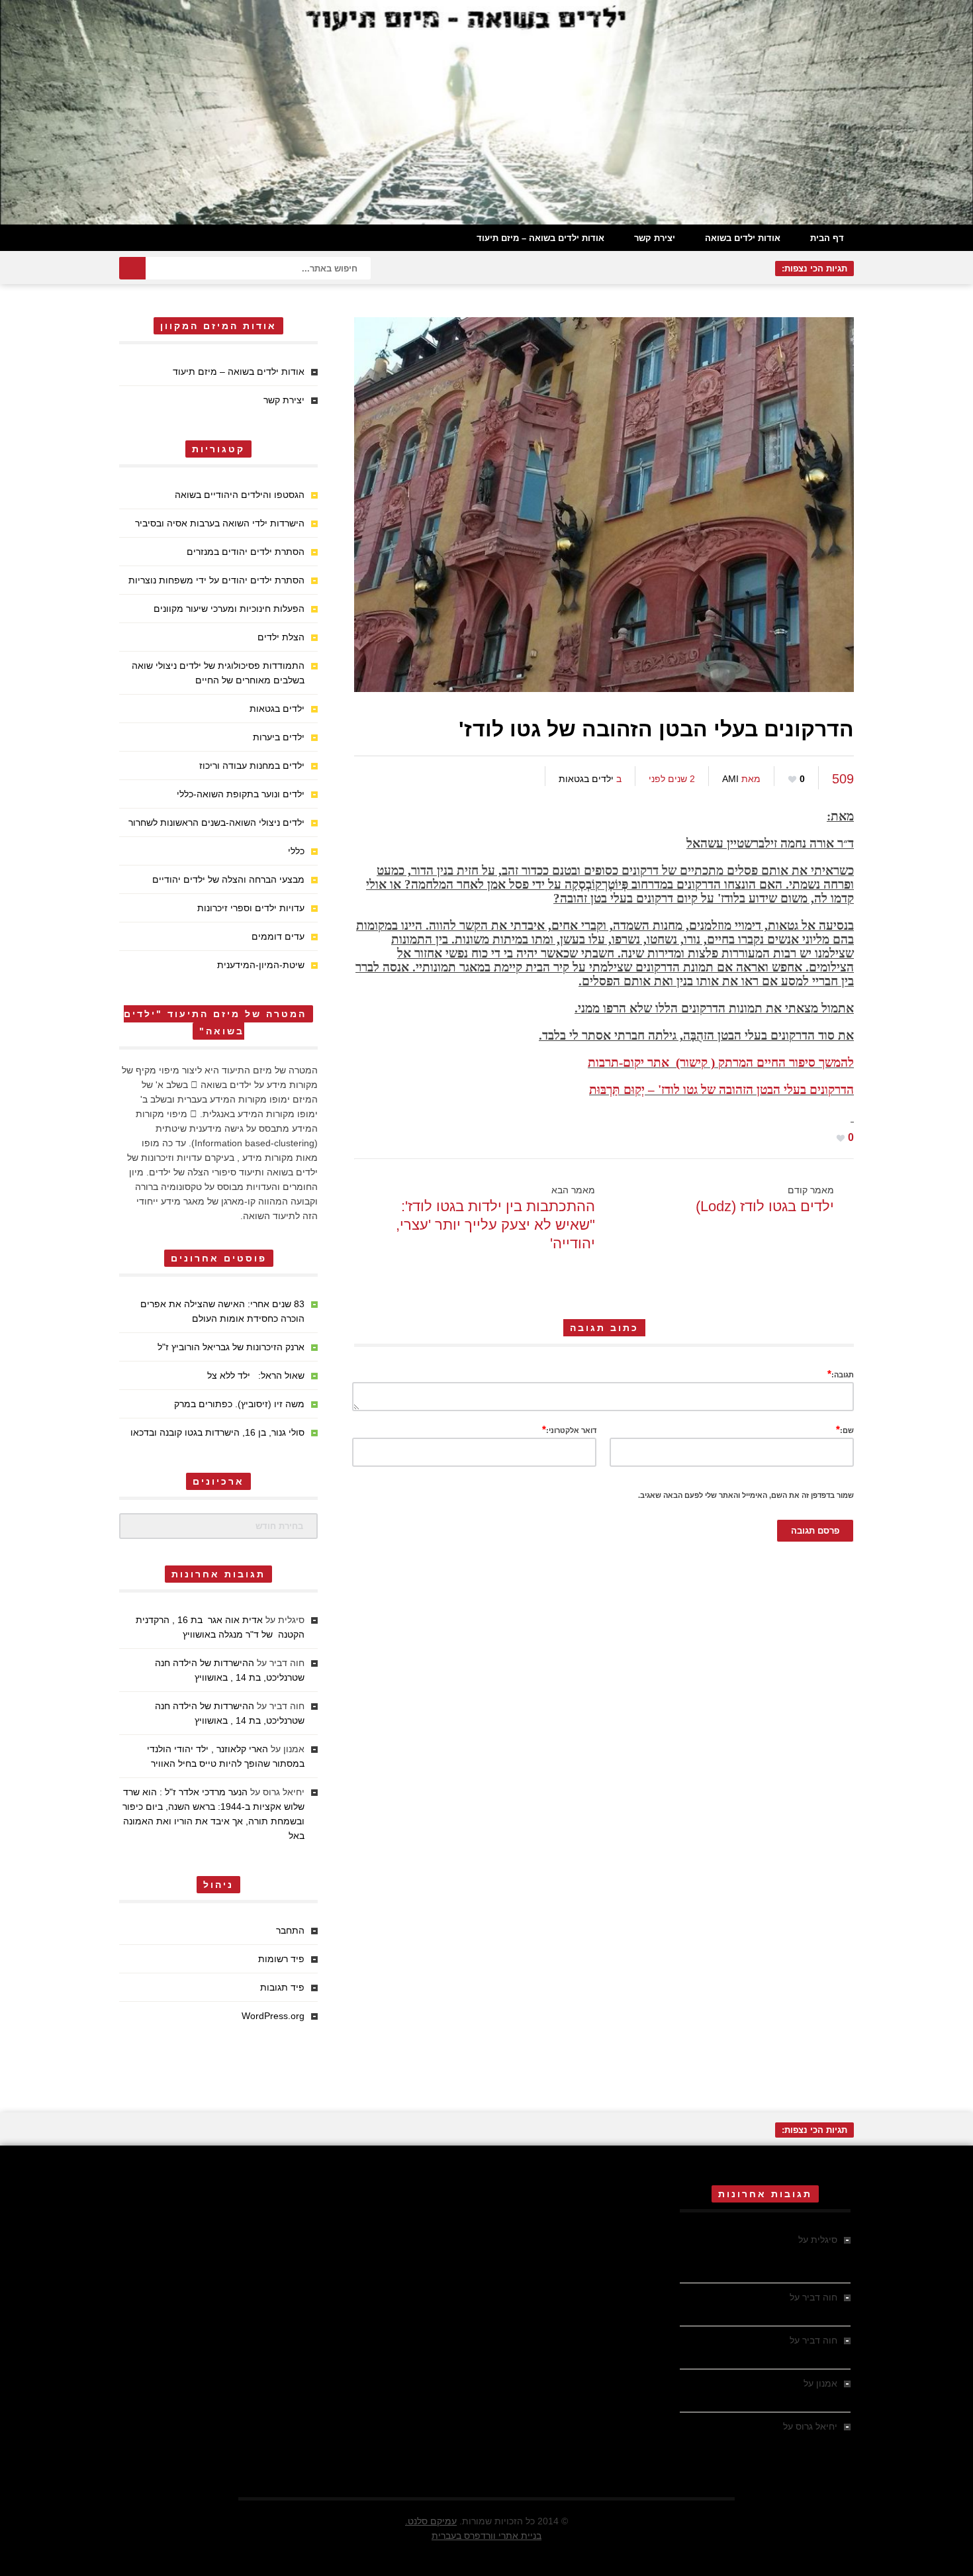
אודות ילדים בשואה (743, 238)
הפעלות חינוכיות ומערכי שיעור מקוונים (229, 609)
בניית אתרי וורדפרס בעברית (486, 2536)
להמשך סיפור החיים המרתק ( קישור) (765, 1063)
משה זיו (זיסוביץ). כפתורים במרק (239, 1404)
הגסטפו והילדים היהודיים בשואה (240, 495)
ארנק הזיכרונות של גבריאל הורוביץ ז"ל (231, 1347)
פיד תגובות (282, 1987)
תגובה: (841, 1374)
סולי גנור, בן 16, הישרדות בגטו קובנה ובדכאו (217, 1432)
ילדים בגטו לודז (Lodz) (765, 1206)
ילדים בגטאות (586, 779)
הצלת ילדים (281, 637)
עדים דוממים (278, 936)
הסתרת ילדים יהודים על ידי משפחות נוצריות (216, 580)
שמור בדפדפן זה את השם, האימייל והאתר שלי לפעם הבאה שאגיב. (746, 1495)
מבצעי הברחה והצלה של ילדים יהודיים (228, 879)
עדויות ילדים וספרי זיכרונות (251, 908)
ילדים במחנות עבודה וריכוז (252, 766)
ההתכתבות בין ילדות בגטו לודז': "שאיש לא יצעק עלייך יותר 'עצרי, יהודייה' (495, 1225)
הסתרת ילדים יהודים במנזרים (246, 552)
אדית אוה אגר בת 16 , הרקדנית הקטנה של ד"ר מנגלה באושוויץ (771, 2254)
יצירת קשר (655, 238)
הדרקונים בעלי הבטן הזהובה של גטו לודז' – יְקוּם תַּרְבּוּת (721, 1090)
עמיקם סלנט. (431, 2521)
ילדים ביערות (279, 737)
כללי (296, 851)
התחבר (290, 1930)
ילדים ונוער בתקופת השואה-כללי (241, 794)
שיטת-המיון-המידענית (261, 965)
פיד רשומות (281, 1959)
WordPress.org (273, 2016)
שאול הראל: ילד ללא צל (256, 1375)
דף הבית (827, 238)
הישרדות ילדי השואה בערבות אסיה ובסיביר (220, 523)
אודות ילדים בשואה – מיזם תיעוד (540, 238)
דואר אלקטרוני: (569, 1429)
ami (730, 779)
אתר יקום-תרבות (628, 1063)
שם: (845, 1429)
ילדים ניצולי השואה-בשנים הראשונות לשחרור (216, 822)
